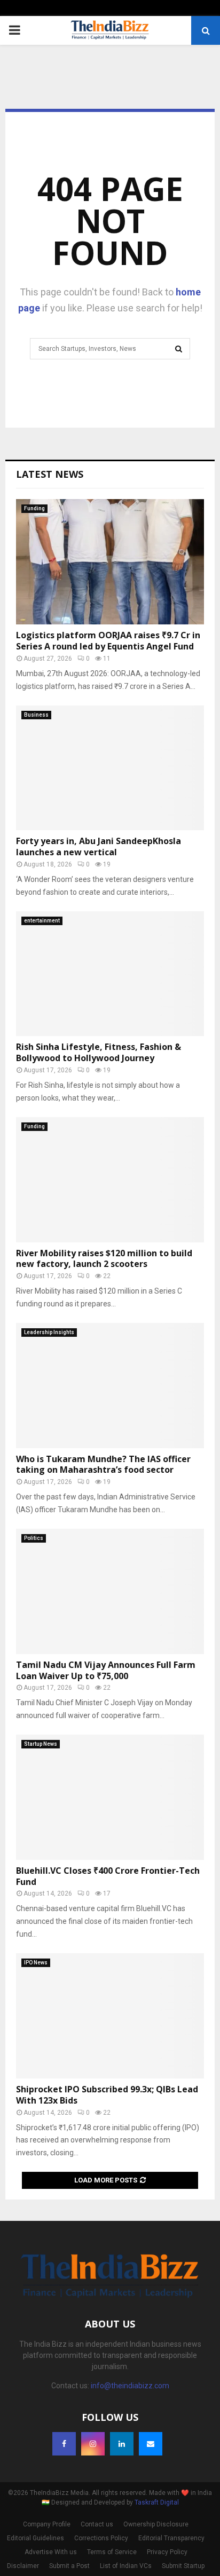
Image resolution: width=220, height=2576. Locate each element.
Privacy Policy (167, 2552)
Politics (34, 1538)
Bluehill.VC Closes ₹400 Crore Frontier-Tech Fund (108, 1876)
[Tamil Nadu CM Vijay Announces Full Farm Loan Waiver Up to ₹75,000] (110, 1591)
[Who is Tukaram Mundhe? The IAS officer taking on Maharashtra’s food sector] (110, 1386)
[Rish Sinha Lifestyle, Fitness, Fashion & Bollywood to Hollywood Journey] (110, 974)
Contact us (97, 2524)
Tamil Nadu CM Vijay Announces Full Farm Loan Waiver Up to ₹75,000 (106, 1670)
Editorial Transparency (171, 2538)
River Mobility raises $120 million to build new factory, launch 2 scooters (104, 1259)
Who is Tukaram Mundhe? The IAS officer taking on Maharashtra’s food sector (103, 1464)
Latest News (50, 474)
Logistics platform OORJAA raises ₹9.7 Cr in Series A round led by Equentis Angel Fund (108, 641)
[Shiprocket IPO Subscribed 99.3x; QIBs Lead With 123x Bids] (110, 2016)
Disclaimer (23, 2566)
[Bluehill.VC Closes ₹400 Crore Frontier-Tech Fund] (110, 1797)
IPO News (36, 1963)
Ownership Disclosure (156, 2524)
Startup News (41, 1744)
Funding (34, 508)
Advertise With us (51, 2552)
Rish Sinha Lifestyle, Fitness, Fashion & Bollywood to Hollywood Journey (99, 1052)
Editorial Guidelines (36, 2538)
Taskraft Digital (157, 2502)
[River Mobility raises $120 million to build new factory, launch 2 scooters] (110, 1180)
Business (36, 715)
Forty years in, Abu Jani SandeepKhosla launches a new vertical (99, 846)
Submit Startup (183, 2566)
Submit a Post (69, 2566)
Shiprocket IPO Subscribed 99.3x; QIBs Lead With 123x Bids (107, 2095)
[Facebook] (64, 2444)
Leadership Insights (49, 1332)
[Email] (151, 2444)
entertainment (42, 921)
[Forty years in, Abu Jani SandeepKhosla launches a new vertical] (110, 768)
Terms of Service (112, 2552)
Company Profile (47, 2524)
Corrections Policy (101, 2538)
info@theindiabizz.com (130, 2386)
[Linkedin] (122, 2444)
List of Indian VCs (126, 2566)
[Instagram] (93, 2444)
